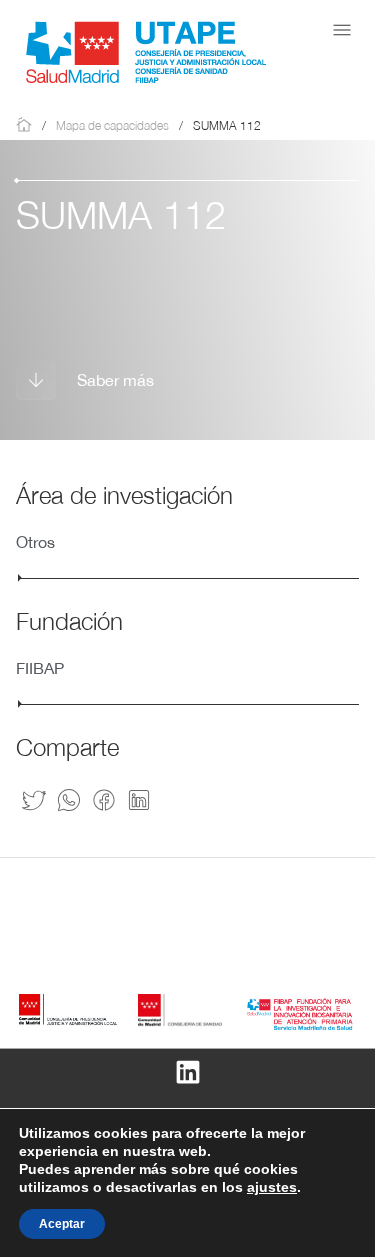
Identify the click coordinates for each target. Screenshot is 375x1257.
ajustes (272, 1187)
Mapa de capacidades (112, 126)
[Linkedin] (188, 1072)
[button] (341, 29)
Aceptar (62, 1224)
